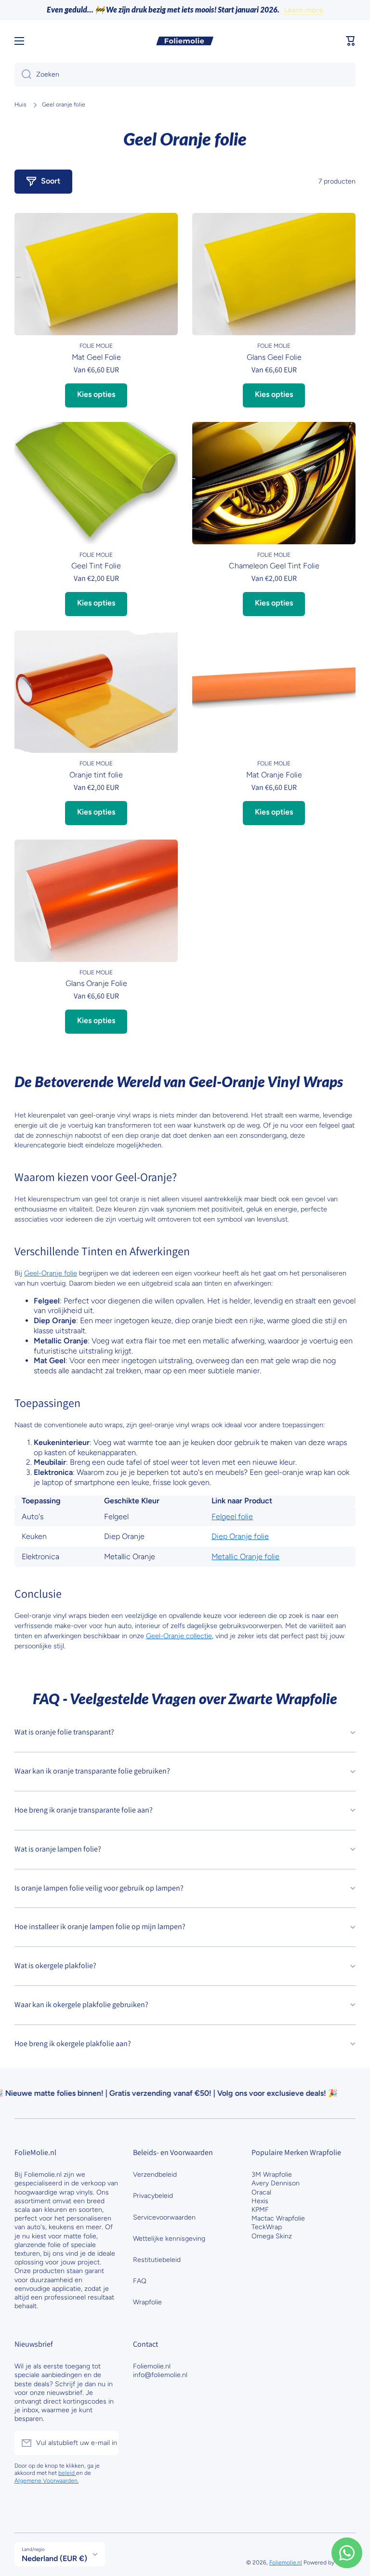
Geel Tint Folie (96, 566)
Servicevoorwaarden (164, 2217)
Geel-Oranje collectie (179, 1636)
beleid (67, 2473)
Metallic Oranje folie (245, 1557)
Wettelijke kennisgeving (169, 2239)
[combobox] (185, 75)
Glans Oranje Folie (96, 983)
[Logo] (185, 41)
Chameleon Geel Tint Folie (274, 566)
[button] (351, 41)
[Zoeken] (23, 75)
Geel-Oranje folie (51, 1273)
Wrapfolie (147, 2302)
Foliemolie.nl (286, 2563)
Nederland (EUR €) (54, 2558)
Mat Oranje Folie (274, 775)
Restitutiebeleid (157, 2260)
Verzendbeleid (155, 2175)
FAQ (140, 2281)
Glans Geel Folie (274, 357)
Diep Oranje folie (240, 1536)
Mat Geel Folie (96, 357)
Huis (20, 105)
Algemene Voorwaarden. (46, 2481)
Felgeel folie (232, 1517)
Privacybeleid (153, 2196)
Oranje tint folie (96, 775)
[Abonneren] (106, 2443)
